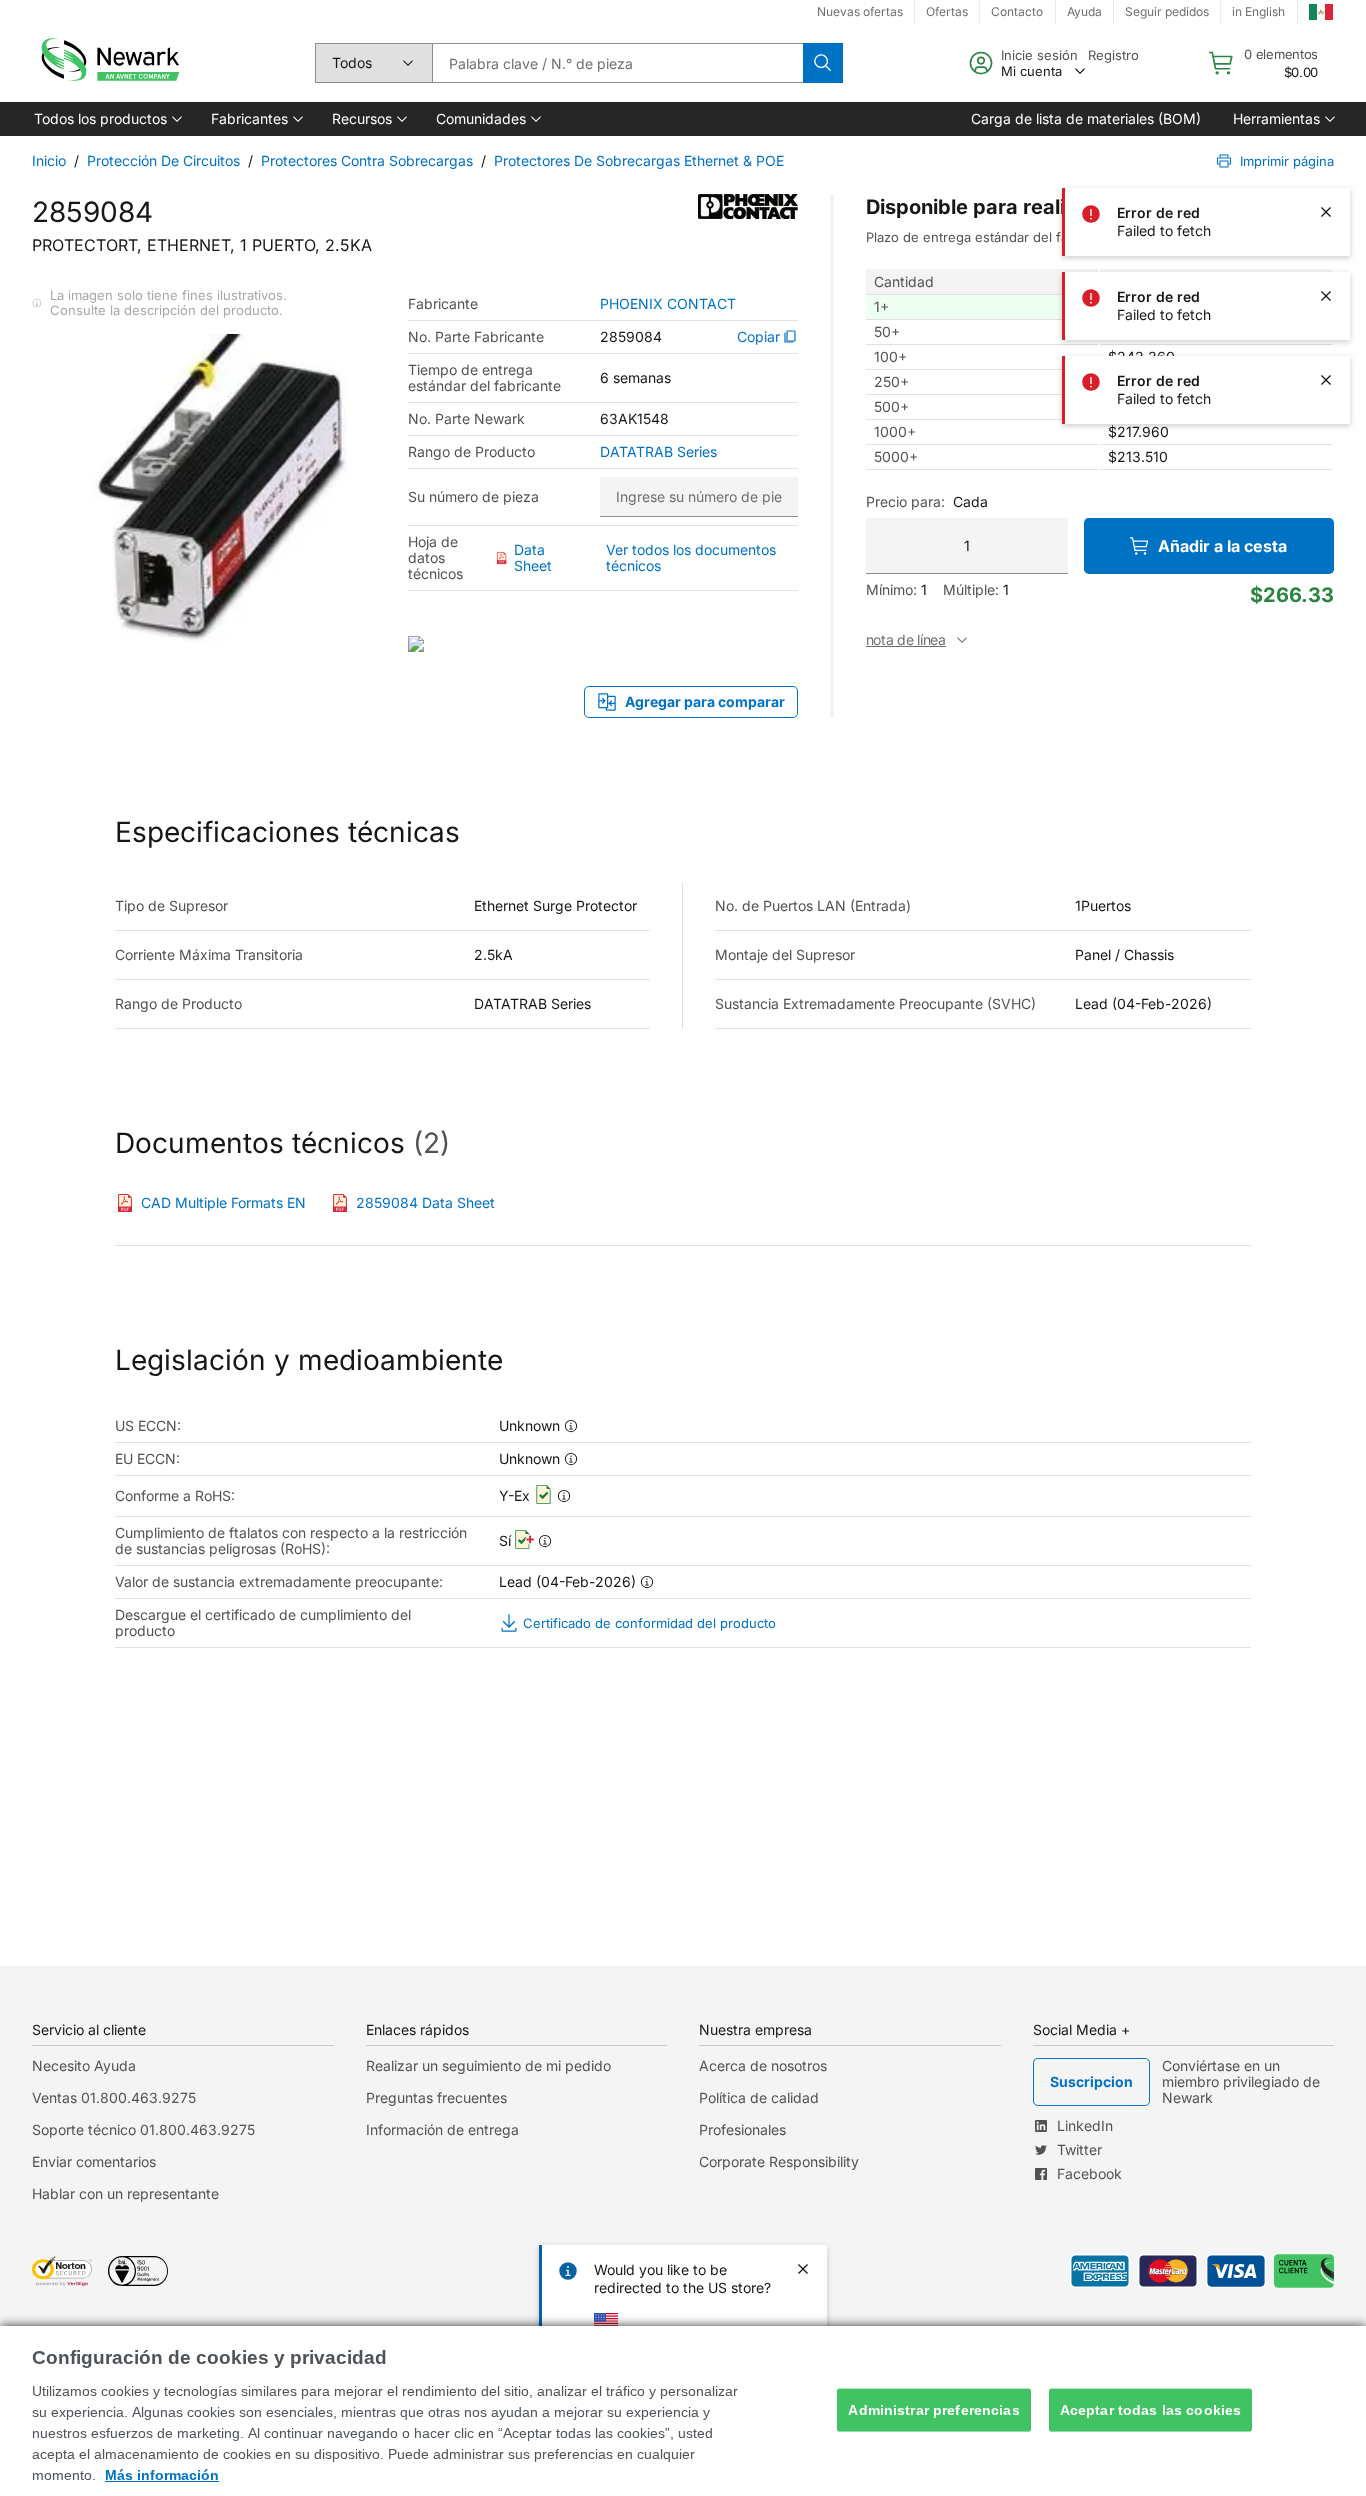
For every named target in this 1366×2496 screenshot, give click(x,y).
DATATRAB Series (658, 452)
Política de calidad (759, 2097)
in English (1258, 11)
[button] (106, 119)
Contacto (1017, 11)
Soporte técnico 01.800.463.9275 (143, 2129)
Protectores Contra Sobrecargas (367, 160)
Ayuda (1084, 11)
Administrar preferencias (933, 2410)
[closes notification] (1326, 128)
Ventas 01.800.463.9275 (114, 2097)
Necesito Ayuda (84, 2065)
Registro (1113, 55)
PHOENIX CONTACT (668, 304)
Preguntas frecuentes (436, 2097)
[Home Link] (108, 63)
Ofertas (947, 11)
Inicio (49, 160)
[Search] (823, 63)
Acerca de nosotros (763, 2065)
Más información (162, 2475)
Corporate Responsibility (779, 2161)
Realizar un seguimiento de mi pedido (488, 2065)
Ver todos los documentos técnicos (691, 557)
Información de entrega (442, 2129)
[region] (683, 2411)
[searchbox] (617, 63)
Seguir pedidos (1167, 11)
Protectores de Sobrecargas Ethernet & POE (639, 160)
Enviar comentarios (94, 2161)
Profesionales (742, 2129)
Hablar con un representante (125, 2193)
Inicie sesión (1039, 55)
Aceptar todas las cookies (1151, 2410)
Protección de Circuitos (163, 160)
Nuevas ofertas (860, 11)
